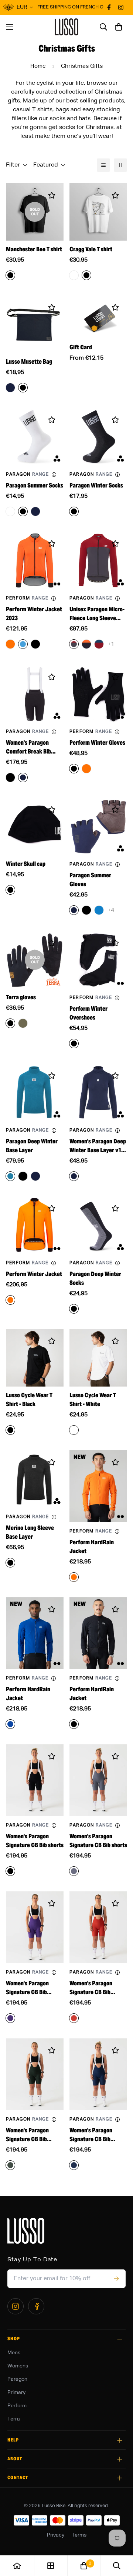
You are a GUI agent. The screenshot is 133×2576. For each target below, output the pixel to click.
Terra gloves (21, 997)
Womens (18, 2366)
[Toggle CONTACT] (120, 2478)
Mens (14, 2353)
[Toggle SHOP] (120, 2339)
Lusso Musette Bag (29, 362)
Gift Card (81, 347)
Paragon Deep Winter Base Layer (32, 1146)
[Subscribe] (116, 2279)
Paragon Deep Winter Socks (95, 1278)
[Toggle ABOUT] (120, 2459)
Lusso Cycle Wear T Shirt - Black (29, 1400)
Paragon (17, 2379)
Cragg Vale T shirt (91, 249)
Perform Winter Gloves (97, 743)
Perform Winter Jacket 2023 (34, 614)
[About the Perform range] (54, 598)
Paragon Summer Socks (35, 485)
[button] (119, 27)
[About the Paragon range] (54, 475)
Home (38, 66)
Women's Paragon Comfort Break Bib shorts (28, 747)
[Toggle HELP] (120, 2440)
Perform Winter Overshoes (88, 1013)
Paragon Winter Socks (96, 485)
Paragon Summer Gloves (90, 880)
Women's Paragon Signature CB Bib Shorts (27, 1988)
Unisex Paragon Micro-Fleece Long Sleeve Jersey (97, 614)
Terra (14, 2419)
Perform (17, 2406)
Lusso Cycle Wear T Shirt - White (93, 1400)
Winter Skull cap (26, 864)
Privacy (56, 2535)
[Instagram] (16, 2306)
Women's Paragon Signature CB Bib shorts (35, 1841)
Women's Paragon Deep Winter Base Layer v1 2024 (98, 1146)
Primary (16, 2393)
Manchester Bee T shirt (34, 249)
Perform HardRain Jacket (92, 1547)
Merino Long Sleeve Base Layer (30, 1532)
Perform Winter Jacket (34, 1274)
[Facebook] (36, 2306)
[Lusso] (67, 27)
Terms (79, 2535)
